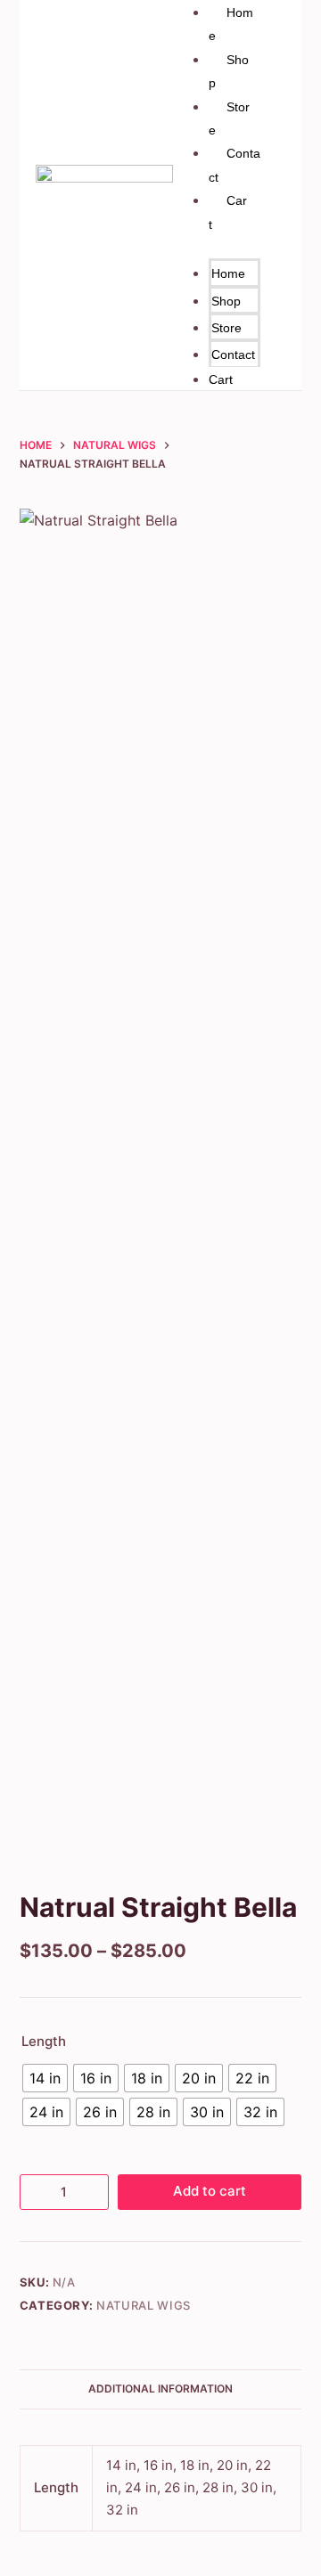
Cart (221, 379)
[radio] (45, 2078)
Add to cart (210, 2191)
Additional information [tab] (160, 2389)
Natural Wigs (144, 2305)
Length (44, 2041)
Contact (233, 355)
